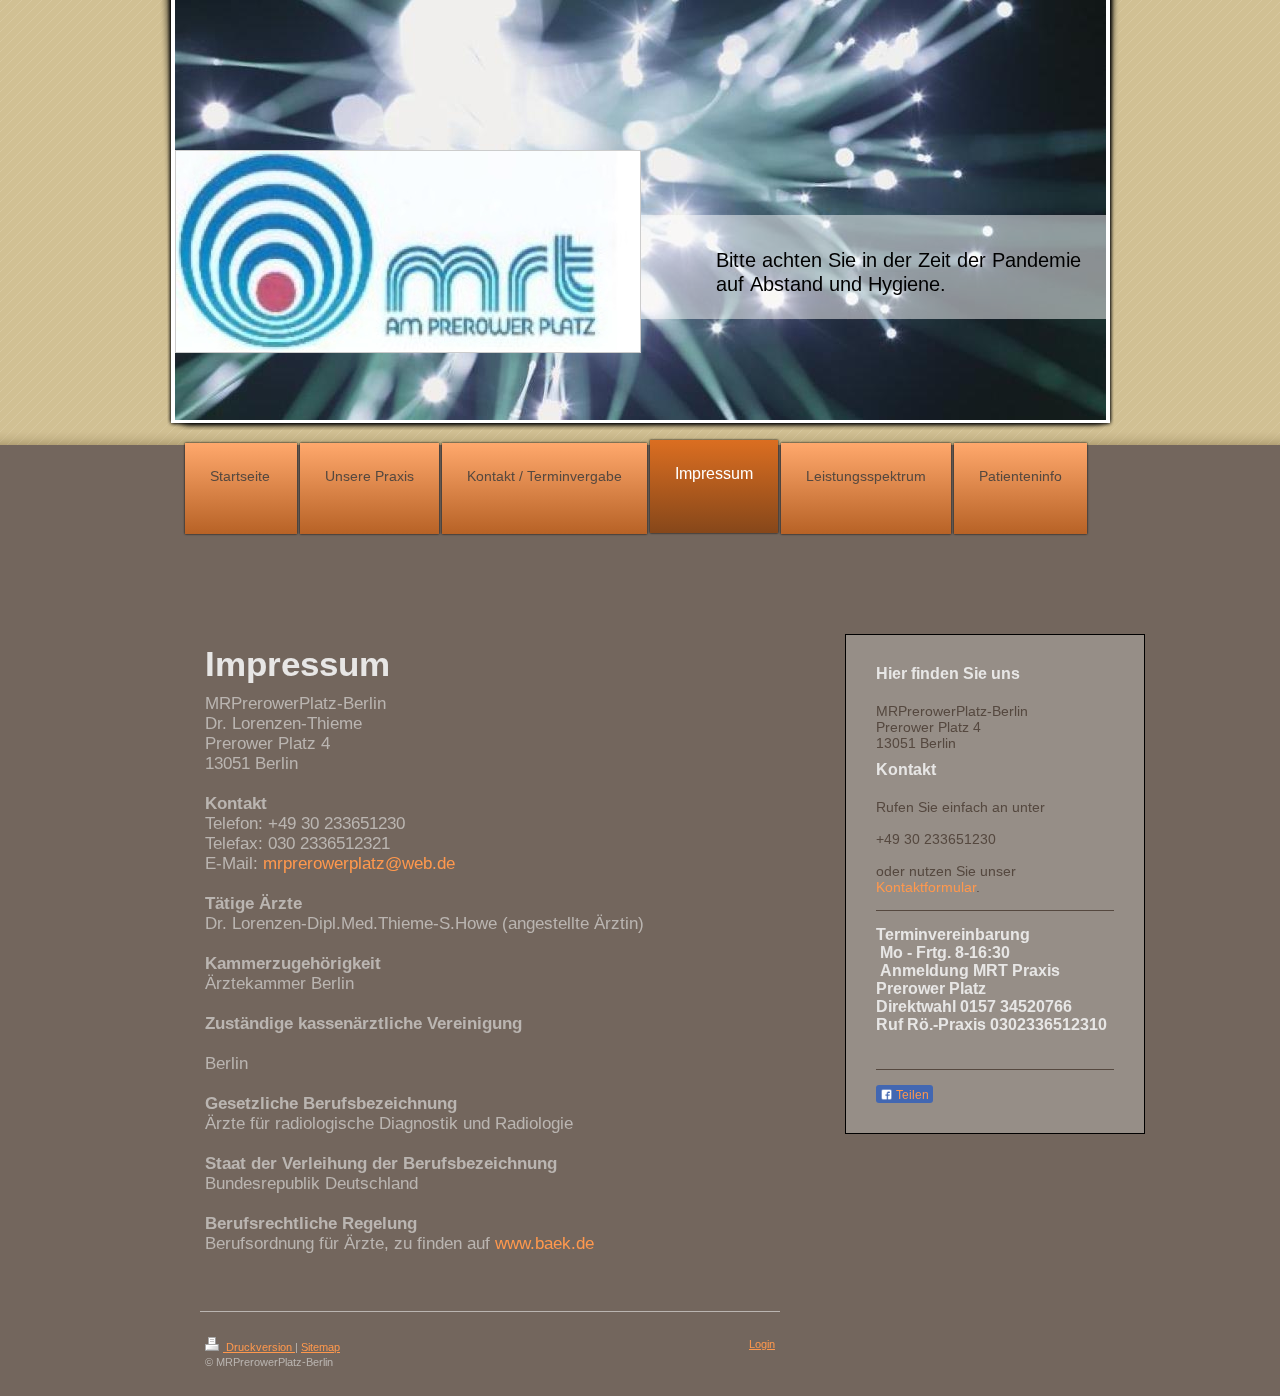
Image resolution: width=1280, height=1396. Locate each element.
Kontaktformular (926, 887)
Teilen (911, 1095)
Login (762, 1344)
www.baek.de (544, 1243)
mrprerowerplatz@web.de (359, 863)
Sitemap (320, 1347)
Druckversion (259, 1347)
